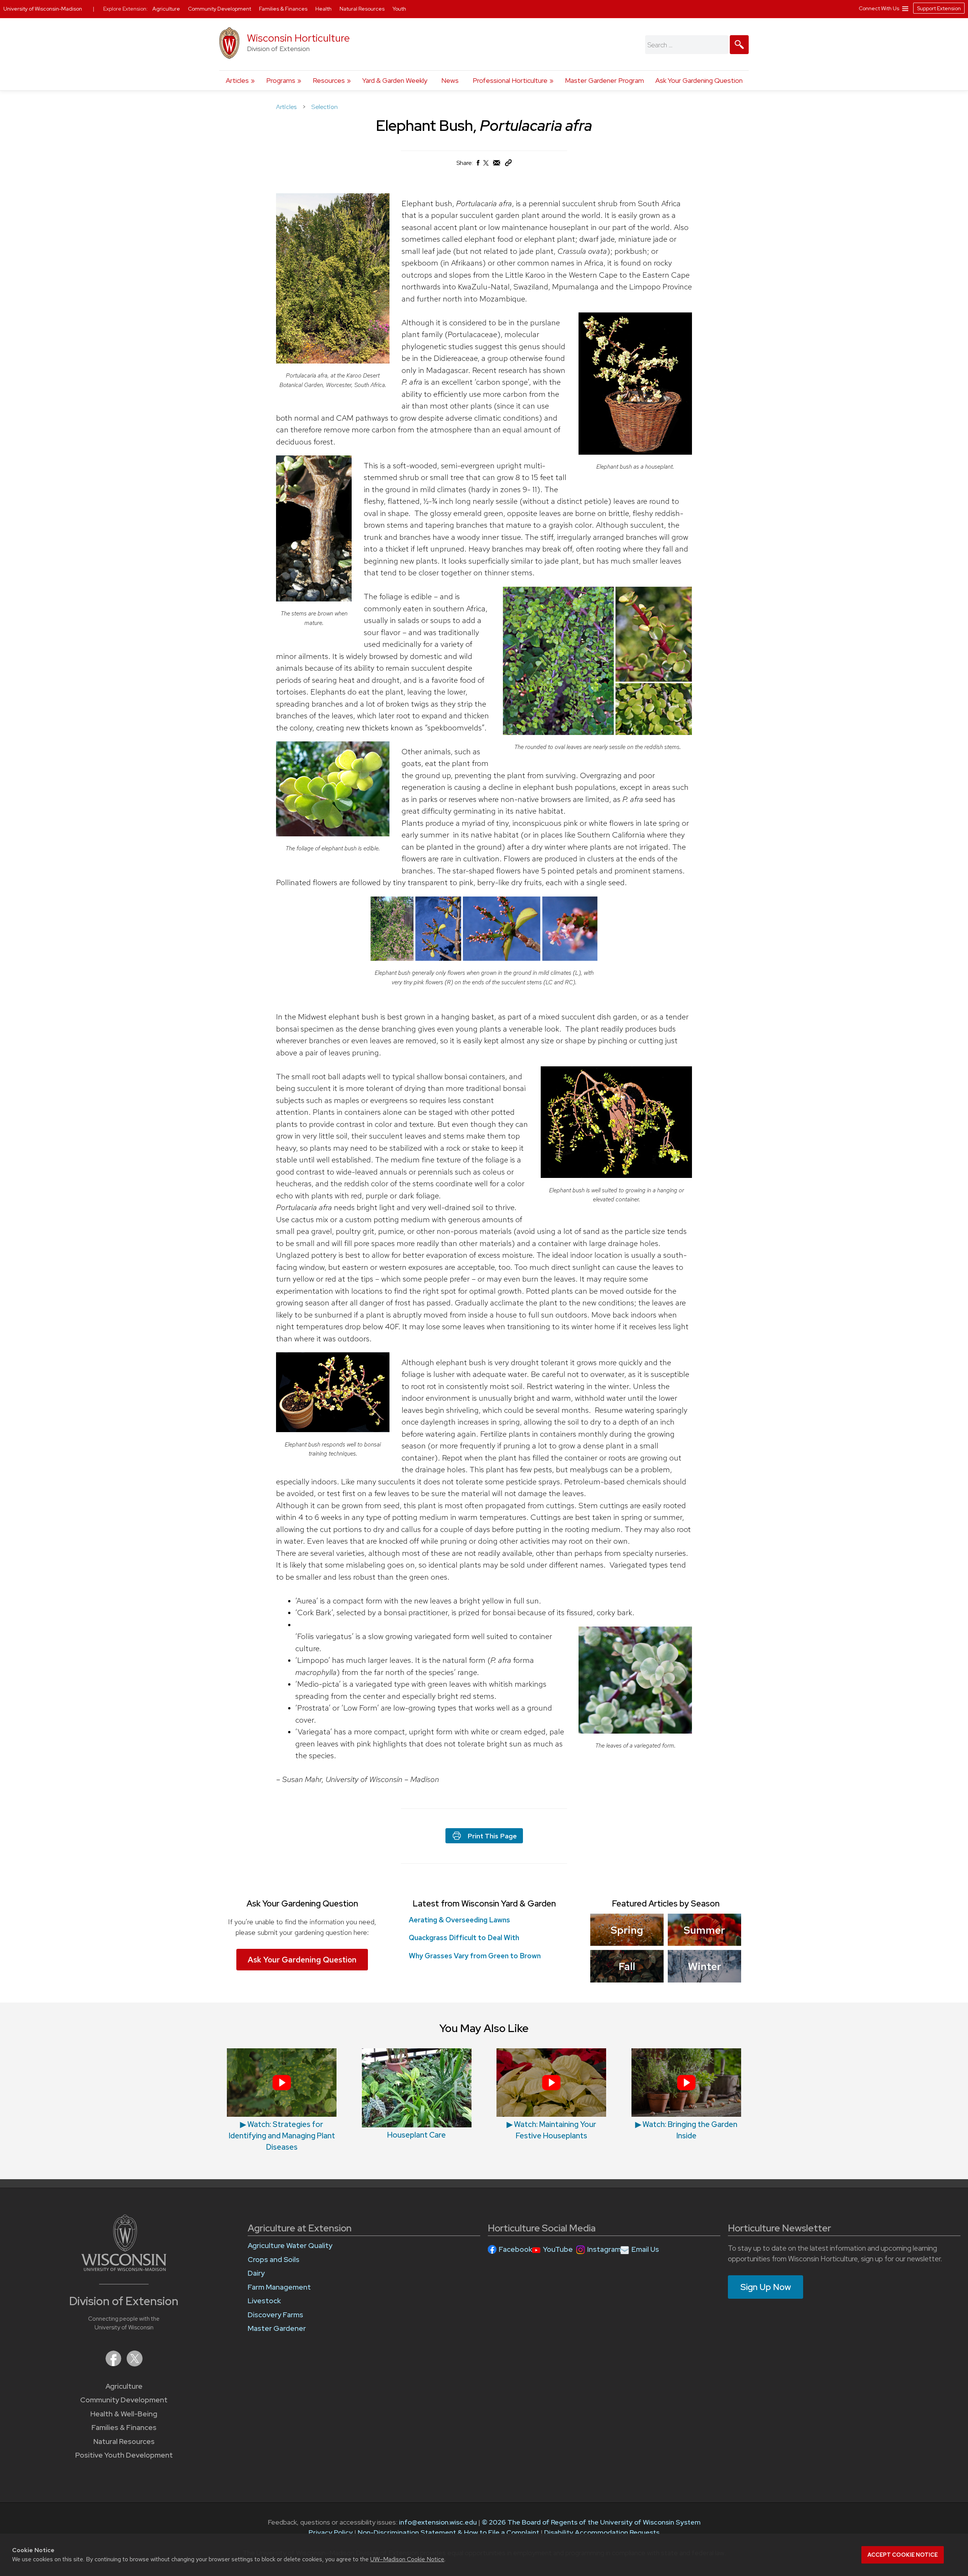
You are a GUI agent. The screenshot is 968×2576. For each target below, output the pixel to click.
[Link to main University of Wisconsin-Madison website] (124, 2269)
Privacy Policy (331, 2532)
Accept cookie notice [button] (903, 2555)
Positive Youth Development (124, 2455)
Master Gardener (277, 2328)
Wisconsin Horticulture (298, 38)
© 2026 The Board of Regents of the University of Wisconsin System (591, 2522)
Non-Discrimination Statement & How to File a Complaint (448, 2532)
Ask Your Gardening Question (699, 80)
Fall (627, 1966)
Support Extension (939, 8)
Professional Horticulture (510, 80)
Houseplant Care (417, 2135)
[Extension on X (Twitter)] (135, 2364)
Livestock (264, 2301)
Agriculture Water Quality (290, 2246)
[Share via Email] (497, 165)
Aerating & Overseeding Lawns (459, 1920)
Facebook (516, 2249)
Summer (704, 1930)
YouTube (558, 2249)
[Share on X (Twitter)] (486, 166)
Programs (281, 80)
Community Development (124, 2400)
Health (324, 9)
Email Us (645, 2249)
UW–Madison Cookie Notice (407, 2559)
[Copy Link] (508, 164)
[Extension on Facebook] (114, 2364)
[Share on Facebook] (478, 165)
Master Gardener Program (604, 80)
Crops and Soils (274, 2260)
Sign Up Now (766, 2287)
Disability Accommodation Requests (602, 2532)
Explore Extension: (126, 9)
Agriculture (124, 2386)
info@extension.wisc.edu (438, 2522)
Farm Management (279, 2287)
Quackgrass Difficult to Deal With (464, 1938)
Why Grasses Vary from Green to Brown (475, 1956)
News (450, 80)
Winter (704, 1966)
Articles (237, 80)
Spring (627, 1930)
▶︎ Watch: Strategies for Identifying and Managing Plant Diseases (282, 2136)
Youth (399, 9)
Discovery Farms (275, 2315)
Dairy (256, 2273)
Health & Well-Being (124, 2414)
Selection (324, 107)
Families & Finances (124, 2428)
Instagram (604, 2249)
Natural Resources (124, 2442)
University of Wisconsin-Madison (43, 9)
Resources (329, 80)
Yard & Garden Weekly (395, 80)
